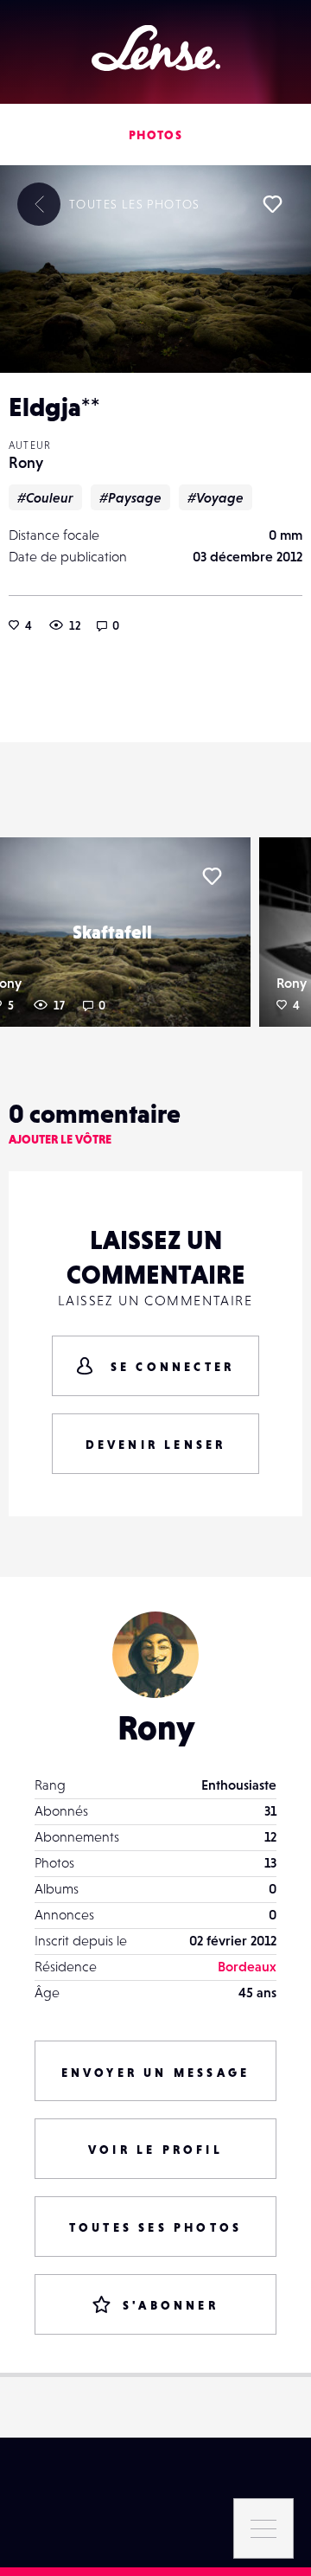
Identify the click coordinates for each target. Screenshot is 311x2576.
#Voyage (216, 497)
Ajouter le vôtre (60, 1139)
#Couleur (45, 497)
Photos (155, 135)
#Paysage (130, 497)
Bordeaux (247, 1966)
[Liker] (272, 204)
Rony (26, 462)
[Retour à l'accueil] (156, 48)
